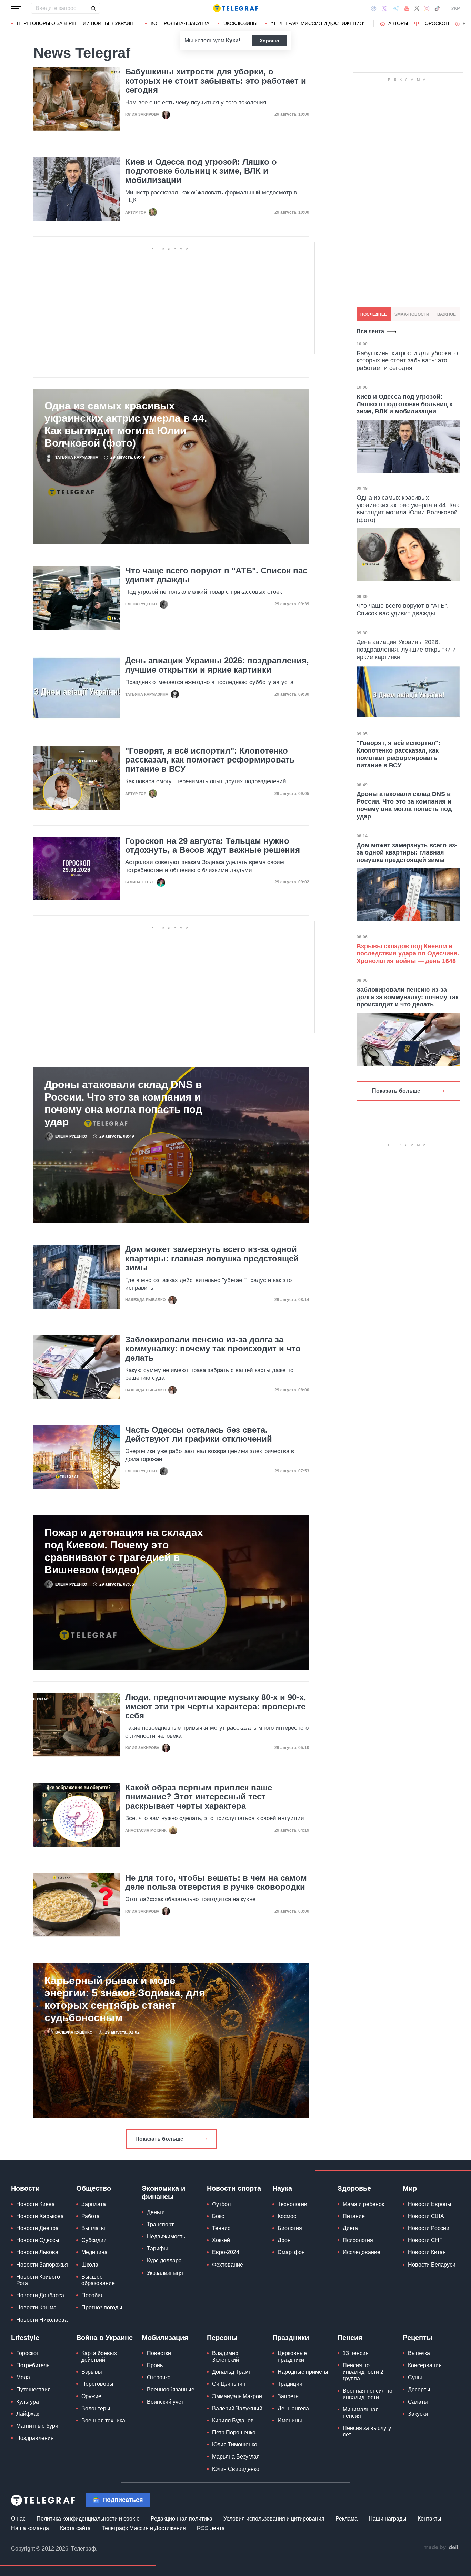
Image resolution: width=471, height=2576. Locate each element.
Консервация (425, 2365)
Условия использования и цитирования (274, 2519)
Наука (282, 2188)
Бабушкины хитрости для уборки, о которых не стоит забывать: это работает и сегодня (216, 81)
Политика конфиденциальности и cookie (88, 2519)
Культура (28, 2402)
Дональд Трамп (232, 2372)
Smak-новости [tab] (412, 314)
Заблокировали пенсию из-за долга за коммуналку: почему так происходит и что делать (213, 1349)
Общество (94, 2188)
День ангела (293, 2408)
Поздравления (35, 2438)
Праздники (291, 2338)
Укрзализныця (165, 2273)
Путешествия (33, 2389)
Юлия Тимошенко (235, 2445)
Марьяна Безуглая (236, 2457)
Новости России (429, 2228)
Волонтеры (96, 2408)
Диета (350, 2228)
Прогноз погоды (102, 2307)
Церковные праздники (292, 2357)
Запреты (289, 2396)
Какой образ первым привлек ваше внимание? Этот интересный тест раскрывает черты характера (199, 1797)
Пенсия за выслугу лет (367, 2431)
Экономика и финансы (163, 2192)
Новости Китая (427, 2252)
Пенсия (350, 2338)
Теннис (221, 2228)
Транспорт (160, 2224)
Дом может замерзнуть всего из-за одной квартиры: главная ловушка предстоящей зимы (212, 1259)
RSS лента (211, 2528)
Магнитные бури (37, 2426)
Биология (290, 2228)
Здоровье (354, 2188)
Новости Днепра (37, 2228)
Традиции (290, 2384)
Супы (415, 2377)
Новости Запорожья (42, 2265)
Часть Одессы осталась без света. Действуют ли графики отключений (199, 1434)
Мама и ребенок (363, 2204)
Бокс (218, 2216)
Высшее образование (98, 2280)
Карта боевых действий (99, 2357)
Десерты (419, 2389)
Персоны (222, 2338)
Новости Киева (36, 2204)
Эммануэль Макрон (237, 2396)
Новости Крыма (36, 2307)
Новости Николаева (42, 2320)
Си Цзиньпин (229, 2384)
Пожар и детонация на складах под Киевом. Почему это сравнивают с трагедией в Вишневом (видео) (124, 1551)
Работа (91, 2216)
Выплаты (93, 2228)
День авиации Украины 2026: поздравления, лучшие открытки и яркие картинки (217, 665)
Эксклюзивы (240, 23)
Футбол (221, 2204)
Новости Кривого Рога (38, 2280)
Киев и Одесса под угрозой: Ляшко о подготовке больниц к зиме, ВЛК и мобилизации (201, 171)
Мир (410, 2188)
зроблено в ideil (441, 2548)
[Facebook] (374, 8)
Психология (358, 2240)
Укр (455, 8)
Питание (354, 2216)
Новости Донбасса (40, 2295)
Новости (25, 2188)
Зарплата (94, 2204)
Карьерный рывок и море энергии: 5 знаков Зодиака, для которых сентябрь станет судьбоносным (125, 1999)
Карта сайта (75, 2528)
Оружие (91, 2396)
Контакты (429, 2519)
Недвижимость (166, 2236)
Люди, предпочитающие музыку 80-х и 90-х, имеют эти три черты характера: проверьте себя (216, 1706)
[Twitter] (417, 8)
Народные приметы (303, 2372)
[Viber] (384, 8)
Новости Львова (37, 2252)
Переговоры (97, 2384)
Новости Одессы (38, 2240)
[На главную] (235, 8)
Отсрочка (159, 2377)
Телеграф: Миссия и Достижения (144, 2528)
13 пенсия (356, 2353)
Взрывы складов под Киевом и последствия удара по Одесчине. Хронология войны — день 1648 (408, 954)
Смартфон (291, 2252)
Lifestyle (25, 2338)
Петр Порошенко (234, 2432)
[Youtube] (407, 8)
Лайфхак (28, 2414)
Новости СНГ (425, 2240)
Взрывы (92, 2372)
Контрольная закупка (180, 23)
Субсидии (94, 2240)
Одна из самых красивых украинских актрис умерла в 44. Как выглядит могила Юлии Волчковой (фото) (126, 424)
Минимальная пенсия (361, 2413)
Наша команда (30, 2528)
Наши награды (388, 2519)
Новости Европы (430, 2204)
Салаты (418, 2402)
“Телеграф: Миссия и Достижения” (318, 23)
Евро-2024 (226, 2252)
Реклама (347, 2519)
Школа (90, 2265)
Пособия (93, 2295)
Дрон (284, 2240)
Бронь (155, 2365)
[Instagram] (427, 8)
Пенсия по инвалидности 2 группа (363, 2372)
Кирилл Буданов (233, 2420)
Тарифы (157, 2248)
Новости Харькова (40, 2216)
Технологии (292, 2204)
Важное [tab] (447, 314)
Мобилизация (165, 2338)
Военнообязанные (171, 2389)
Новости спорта (234, 2188)
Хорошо (269, 41)
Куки (232, 40)
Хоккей (221, 2240)
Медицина (94, 2252)
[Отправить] (93, 8)
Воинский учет (165, 2402)
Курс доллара (164, 2261)
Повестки (159, 2353)
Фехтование (228, 2265)
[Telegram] (396, 8)
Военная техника (103, 2420)
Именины (290, 2420)
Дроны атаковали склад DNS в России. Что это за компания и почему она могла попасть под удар (123, 1103)
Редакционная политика (182, 2519)
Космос (287, 2216)
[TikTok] (437, 8)
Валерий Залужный (237, 2408)
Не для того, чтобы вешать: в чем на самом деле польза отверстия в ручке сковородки (216, 1882)
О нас (18, 2519)
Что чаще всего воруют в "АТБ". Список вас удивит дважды (216, 575)
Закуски (418, 2414)
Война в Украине (104, 2338)
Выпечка (419, 2353)
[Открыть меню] (16, 8)
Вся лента (370, 331)
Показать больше (159, 2139)
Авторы (398, 23)
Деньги (156, 2212)
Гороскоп (436, 23)
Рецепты (418, 2338)
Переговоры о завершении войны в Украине (77, 23)
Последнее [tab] (374, 314)
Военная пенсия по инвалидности (368, 2394)
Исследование (362, 2252)
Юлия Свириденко (236, 2469)
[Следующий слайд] (464, 24)
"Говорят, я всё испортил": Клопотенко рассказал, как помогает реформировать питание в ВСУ (210, 760)
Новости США (426, 2216)
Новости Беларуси (432, 2265)
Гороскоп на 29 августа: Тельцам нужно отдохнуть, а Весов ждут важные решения (213, 846)
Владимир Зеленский (226, 2357)
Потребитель (33, 2365)
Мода (23, 2377)
